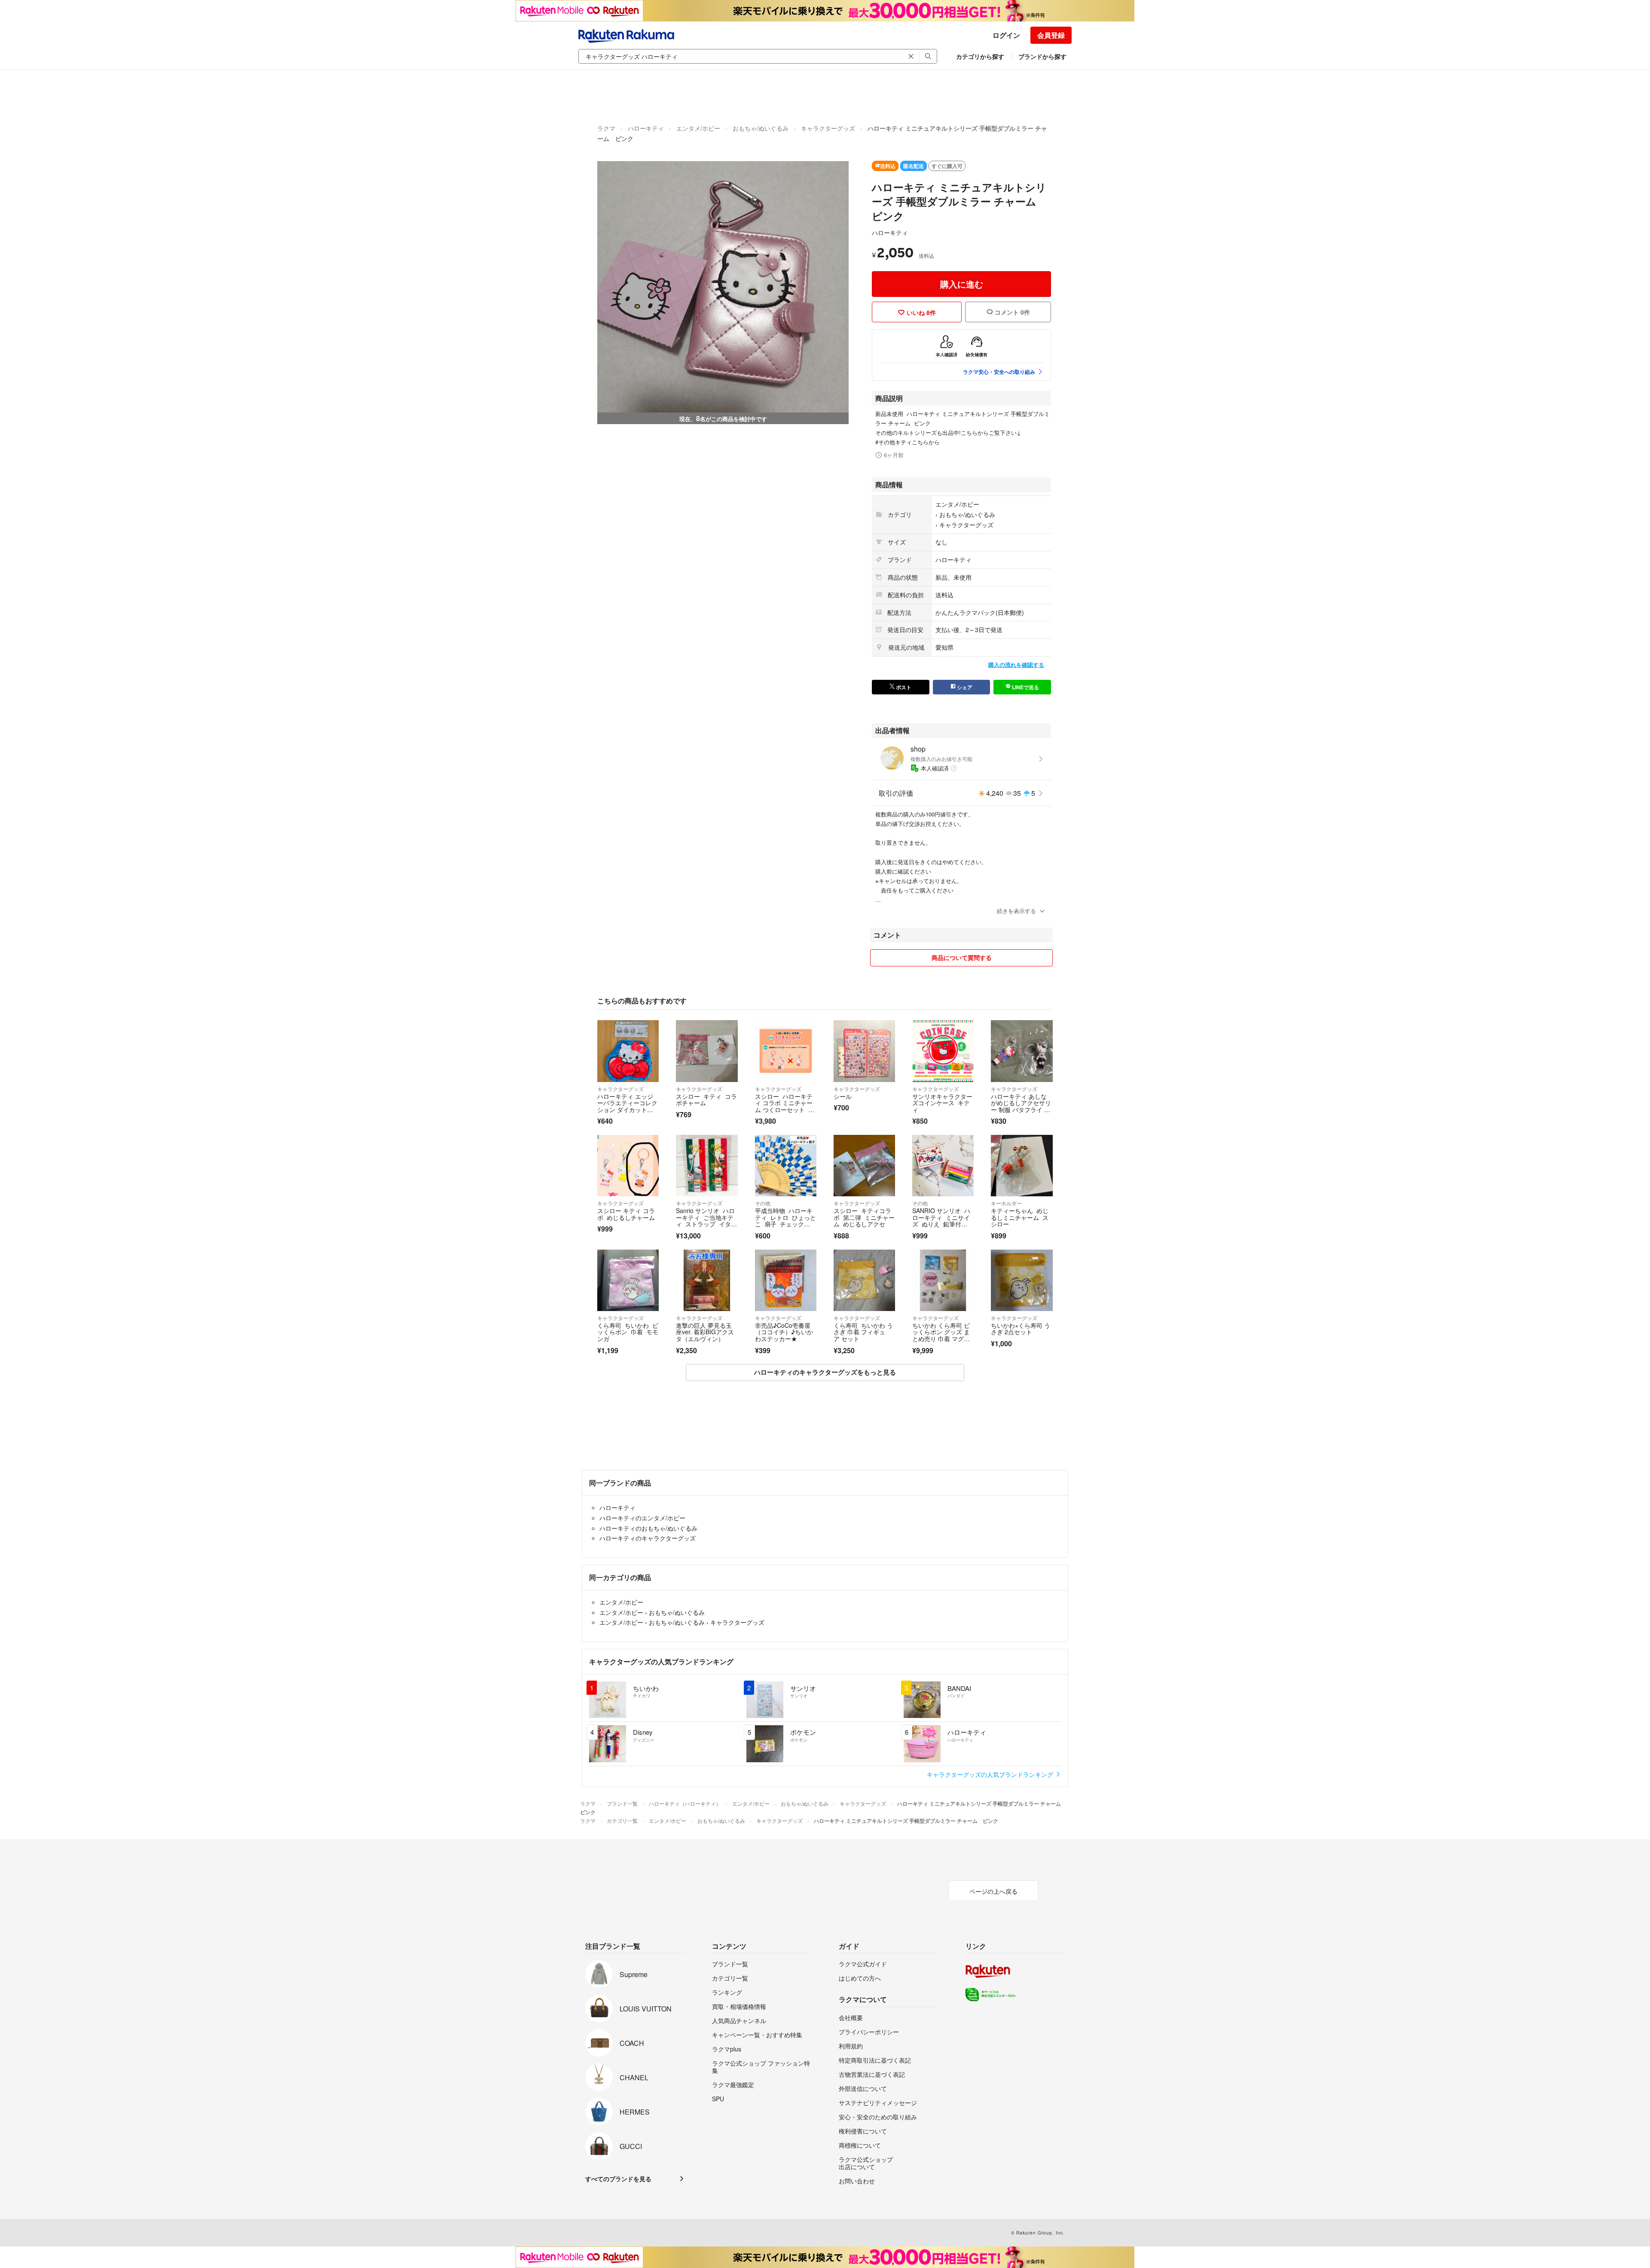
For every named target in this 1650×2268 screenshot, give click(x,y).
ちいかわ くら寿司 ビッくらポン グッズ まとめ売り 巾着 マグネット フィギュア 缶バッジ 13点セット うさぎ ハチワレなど (941, 1342)
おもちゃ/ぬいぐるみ (761, 128)
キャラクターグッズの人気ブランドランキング (991, 1774)
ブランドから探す (1042, 56)
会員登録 (1051, 35)
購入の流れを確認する (1016, 665)
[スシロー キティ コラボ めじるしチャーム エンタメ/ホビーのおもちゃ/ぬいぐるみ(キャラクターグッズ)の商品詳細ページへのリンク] (628, 1166)
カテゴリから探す (980, 56)
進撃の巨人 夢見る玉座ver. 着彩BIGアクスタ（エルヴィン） (705, 1332)
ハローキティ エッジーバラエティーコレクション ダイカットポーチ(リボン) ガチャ (627, 1106)
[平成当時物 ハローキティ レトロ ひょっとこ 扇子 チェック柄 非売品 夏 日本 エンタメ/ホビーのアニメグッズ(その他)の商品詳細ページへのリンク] (786, 1166)
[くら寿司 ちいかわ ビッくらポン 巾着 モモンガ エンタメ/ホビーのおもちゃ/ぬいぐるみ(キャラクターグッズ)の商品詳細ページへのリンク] (628, 1280)
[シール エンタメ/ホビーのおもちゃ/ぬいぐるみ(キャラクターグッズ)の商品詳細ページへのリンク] (864, 1051)
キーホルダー (1006, 1203)
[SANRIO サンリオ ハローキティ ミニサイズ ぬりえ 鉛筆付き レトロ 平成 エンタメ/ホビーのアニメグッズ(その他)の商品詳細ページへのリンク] (943, 1166)
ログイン (1006, 35)
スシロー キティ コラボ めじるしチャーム (626, 1214)
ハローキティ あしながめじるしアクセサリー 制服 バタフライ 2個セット (1021, 1106)
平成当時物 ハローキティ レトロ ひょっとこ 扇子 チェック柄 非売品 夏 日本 (785, 1221)
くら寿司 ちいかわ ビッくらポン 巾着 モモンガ (628, 1332)
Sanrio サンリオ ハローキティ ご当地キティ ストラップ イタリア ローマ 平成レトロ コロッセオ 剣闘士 (706, 1224)
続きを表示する (1016, 911)
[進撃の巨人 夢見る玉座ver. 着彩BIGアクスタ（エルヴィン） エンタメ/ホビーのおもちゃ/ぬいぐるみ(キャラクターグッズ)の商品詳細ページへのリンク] (707, 1280)
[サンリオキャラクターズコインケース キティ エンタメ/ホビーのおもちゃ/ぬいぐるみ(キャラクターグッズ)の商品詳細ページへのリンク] (943, 1051)
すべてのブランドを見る (618, 2179)
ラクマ (606, 128)
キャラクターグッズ (828, 128)
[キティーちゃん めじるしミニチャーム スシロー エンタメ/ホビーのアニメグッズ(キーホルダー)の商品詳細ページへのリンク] (1022, 1166)
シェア (964, 687)
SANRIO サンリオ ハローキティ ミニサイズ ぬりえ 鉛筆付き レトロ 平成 (941, 1221)
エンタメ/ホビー (698, 128)
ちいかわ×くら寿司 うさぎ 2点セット (1021, 1329)
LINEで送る (1025, 687)
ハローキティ (646, 128)
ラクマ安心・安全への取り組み (999, 372)
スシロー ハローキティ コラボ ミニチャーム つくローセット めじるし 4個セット (785, 1106)
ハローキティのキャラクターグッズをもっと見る (825, 1372)
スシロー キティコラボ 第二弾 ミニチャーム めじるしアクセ (864, 1217)
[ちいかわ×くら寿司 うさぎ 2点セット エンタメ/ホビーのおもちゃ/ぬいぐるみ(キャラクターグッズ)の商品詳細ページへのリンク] (1022, 1280)
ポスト (903, 687)
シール (843, 1096)
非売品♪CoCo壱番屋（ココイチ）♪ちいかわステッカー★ (784, 1332)
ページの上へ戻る (993, 1891)
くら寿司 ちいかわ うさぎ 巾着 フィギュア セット (863, 1332)
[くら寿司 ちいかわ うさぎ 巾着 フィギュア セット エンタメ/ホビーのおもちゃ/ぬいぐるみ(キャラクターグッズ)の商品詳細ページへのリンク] (864, 1280)
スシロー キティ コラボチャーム (706, 1100)
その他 (763, 1203)
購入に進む (962, 284)
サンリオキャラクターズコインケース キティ (942, 1103)
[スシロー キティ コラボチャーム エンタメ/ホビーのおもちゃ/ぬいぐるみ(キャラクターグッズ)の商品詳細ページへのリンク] (707, 1051)
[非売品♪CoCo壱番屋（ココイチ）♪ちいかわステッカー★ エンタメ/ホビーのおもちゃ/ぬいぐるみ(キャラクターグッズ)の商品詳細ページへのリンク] (786, 1280)
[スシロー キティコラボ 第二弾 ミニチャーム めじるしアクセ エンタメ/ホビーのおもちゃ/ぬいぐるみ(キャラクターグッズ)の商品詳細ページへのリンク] (864, 1166)
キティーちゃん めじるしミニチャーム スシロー (1020, 1217)
